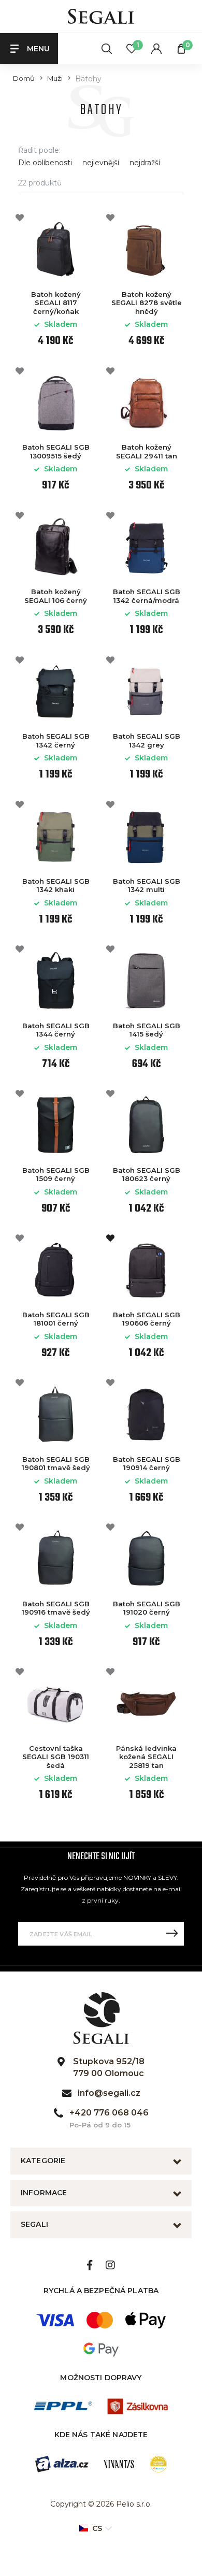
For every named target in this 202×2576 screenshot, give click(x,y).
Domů (24, 78)
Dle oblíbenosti (45, 163)
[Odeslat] (172, 1934)
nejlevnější (101, 163)
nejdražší (145, 163)
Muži (55, 78)
